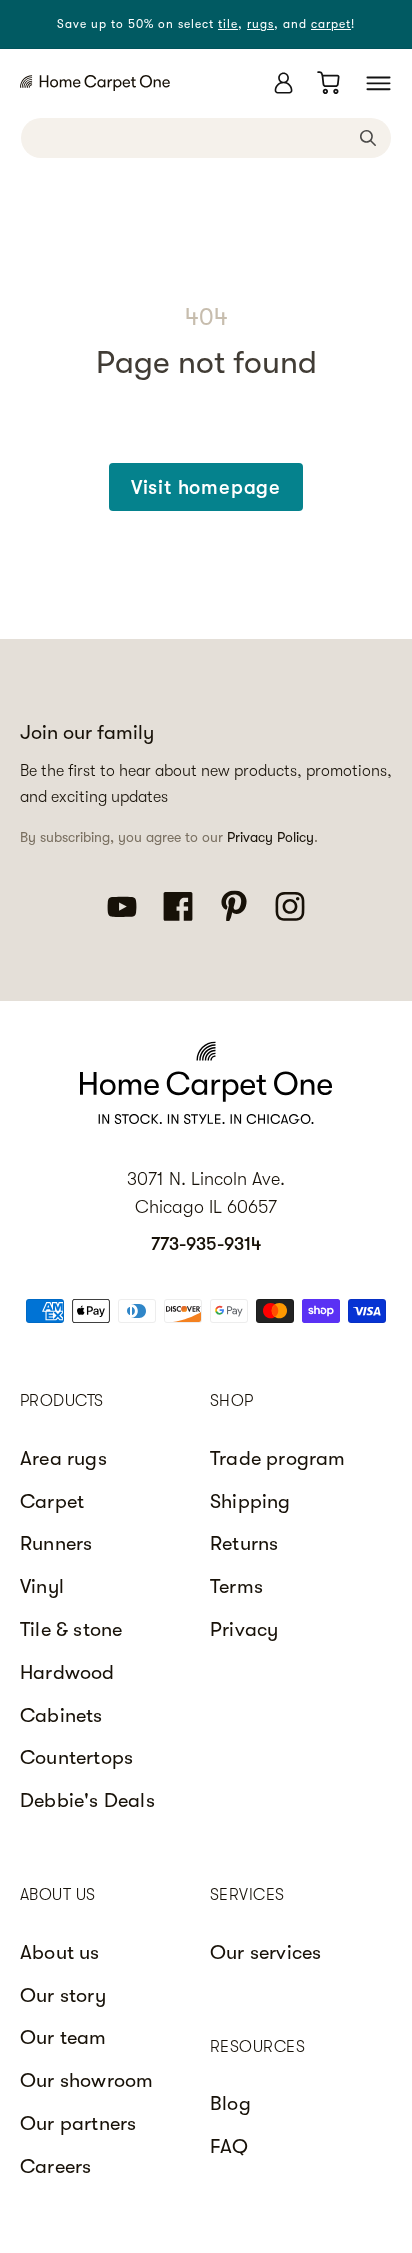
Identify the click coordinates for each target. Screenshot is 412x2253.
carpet (331, 24)
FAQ (229, 2146)
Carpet (52, 1501)
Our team (63, 2037)
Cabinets (61, 1715)
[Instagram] (290, 905)
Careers (55, 2166)
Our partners (78, 2123)
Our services (265, 1952)
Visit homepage (206, 487)
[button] (378, 83)
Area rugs (63, 1458)
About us (60, 1952)
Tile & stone (71, 1629)
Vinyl (42, 1586)
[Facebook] (178, 905)
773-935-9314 (206, 1244)
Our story (63, 1995)
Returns (244, 1543)
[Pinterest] (234, 905)
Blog (230, 2103)
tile (228, 24)
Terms (236, 1586)
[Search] (368, 137)
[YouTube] (122, 905)
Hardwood (67, 1672)
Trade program (278, 1458)
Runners (56, 1543)
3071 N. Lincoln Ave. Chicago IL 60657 (206, 1193)
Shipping (250, 1501)
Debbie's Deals (87, 1800)
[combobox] (206, 138)
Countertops (76, 1757)
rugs (260, 24)
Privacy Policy (270, 837)
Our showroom (86, 2080)
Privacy (244, 1629)
